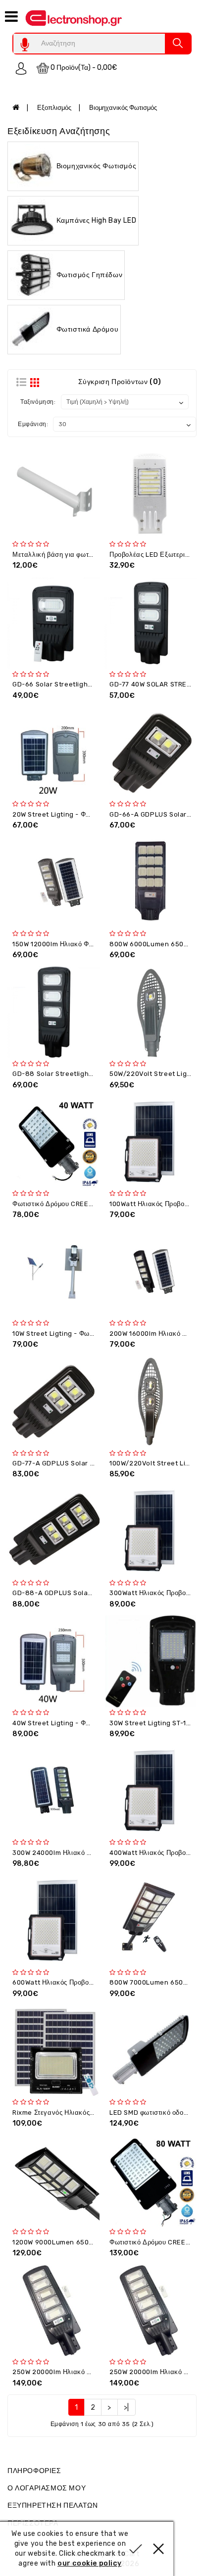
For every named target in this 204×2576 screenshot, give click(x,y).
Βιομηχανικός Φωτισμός (123, 108)
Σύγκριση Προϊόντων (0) (120, 382)
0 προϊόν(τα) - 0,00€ (83, 68)
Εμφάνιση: (33, 424)
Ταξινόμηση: (38, 402)
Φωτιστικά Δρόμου (88, 329)
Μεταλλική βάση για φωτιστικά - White (73, 555)
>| (127, 2407)
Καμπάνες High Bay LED (97, 220)
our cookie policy (89, 2563)
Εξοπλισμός (54, 108)
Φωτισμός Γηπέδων (90, 274)
